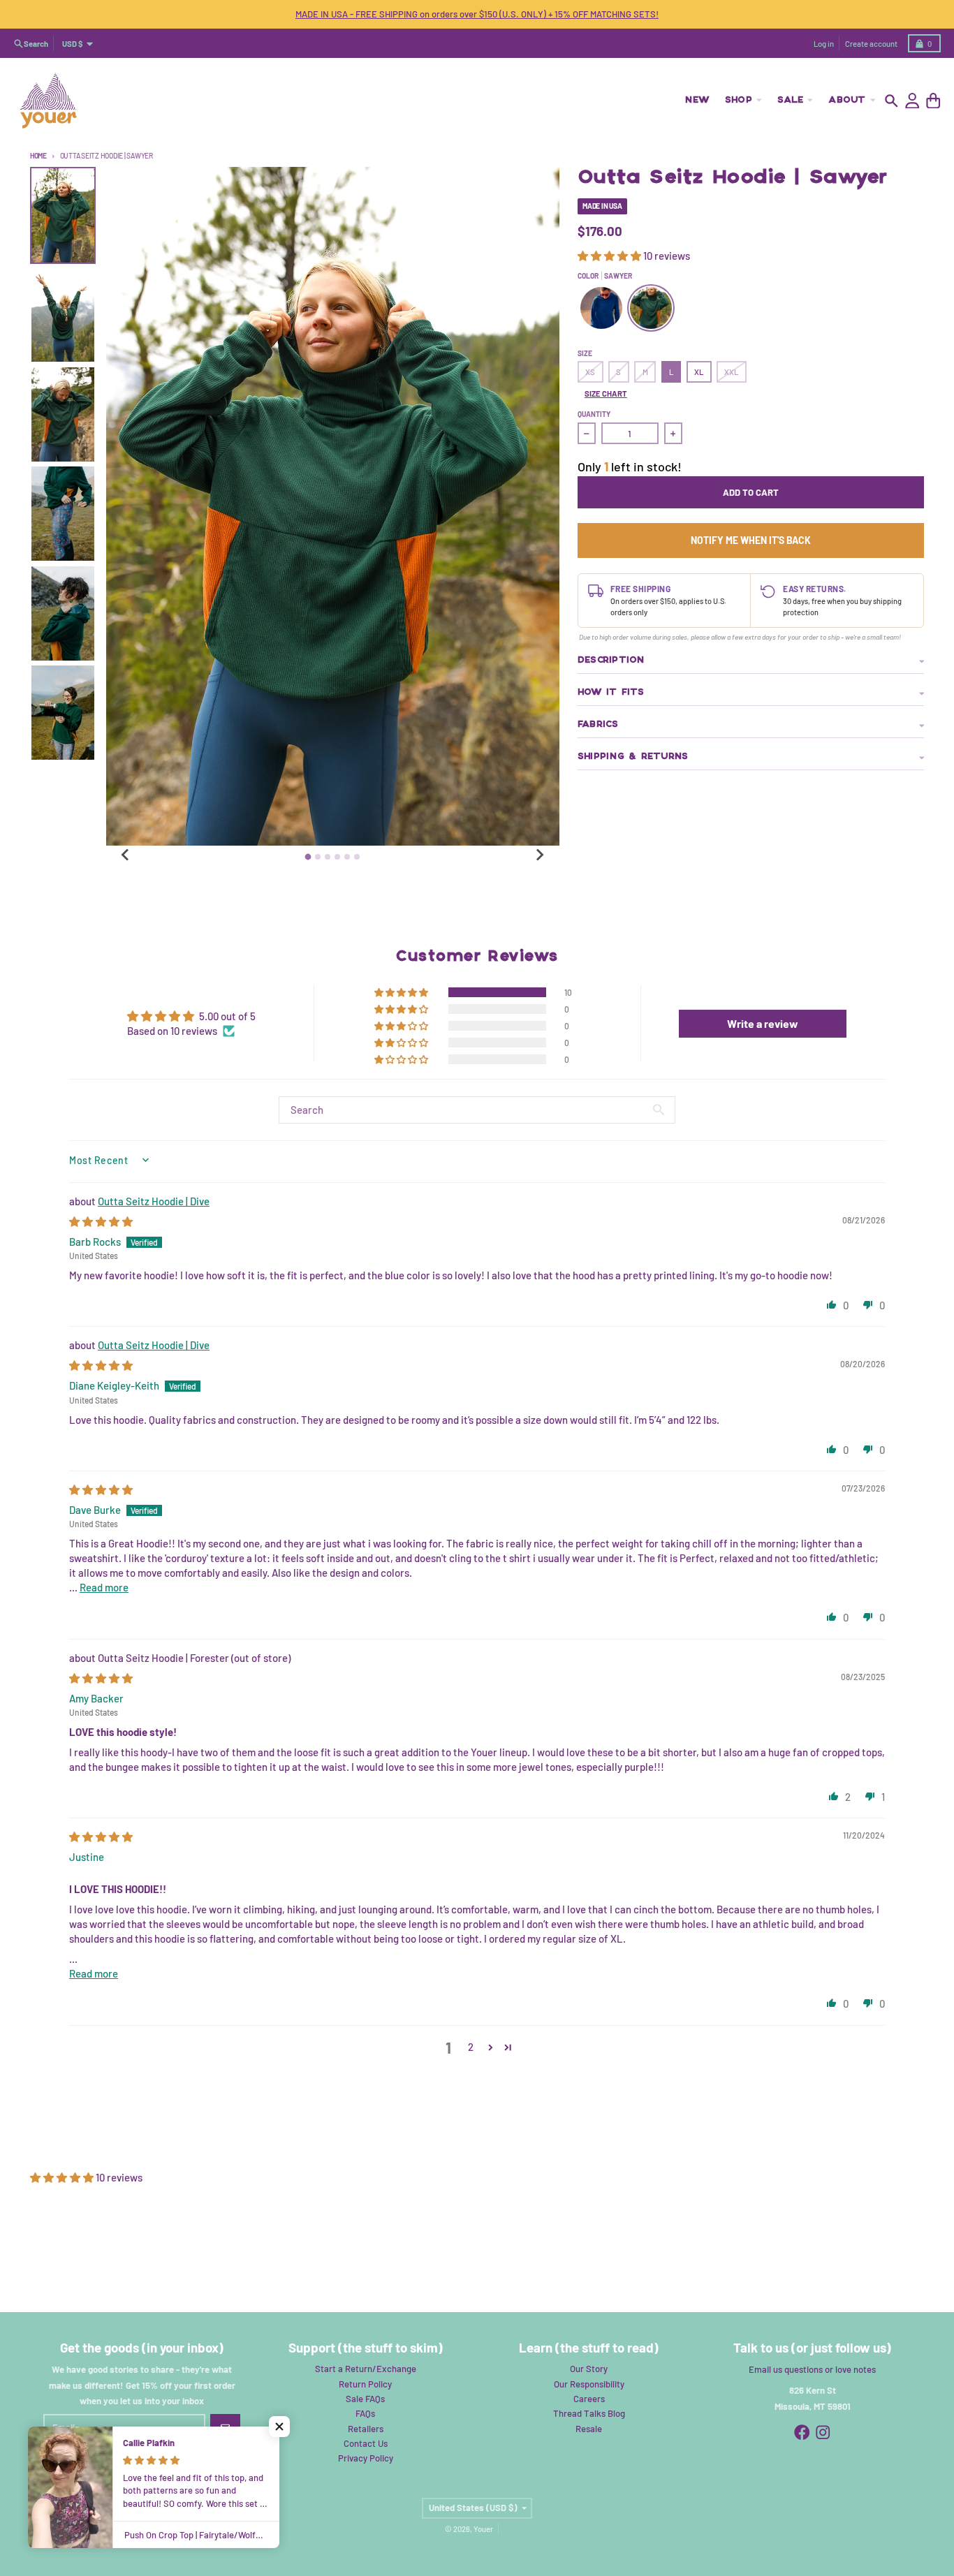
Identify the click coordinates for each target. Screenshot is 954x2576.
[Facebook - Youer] (802, 2433)
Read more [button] (104, 1587)
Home (38, 156)
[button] (610, 256)
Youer (483, 2529)
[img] (101, 1221)
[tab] (308, 856)
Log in (824, 44)
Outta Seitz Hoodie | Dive (154, 1201)
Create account (871, 44)
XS (590, 372)
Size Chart (606, 393)
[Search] (891, 101)
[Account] (912, 101)
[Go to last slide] (126, 855)
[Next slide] (539, 855)
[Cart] (933, 101)
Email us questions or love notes (812, 2369)
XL (699, 372)
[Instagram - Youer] (823, 2433)
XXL (731, 372)
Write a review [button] (763, 1023)
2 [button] (471, 2047)
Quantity (594, 414)
